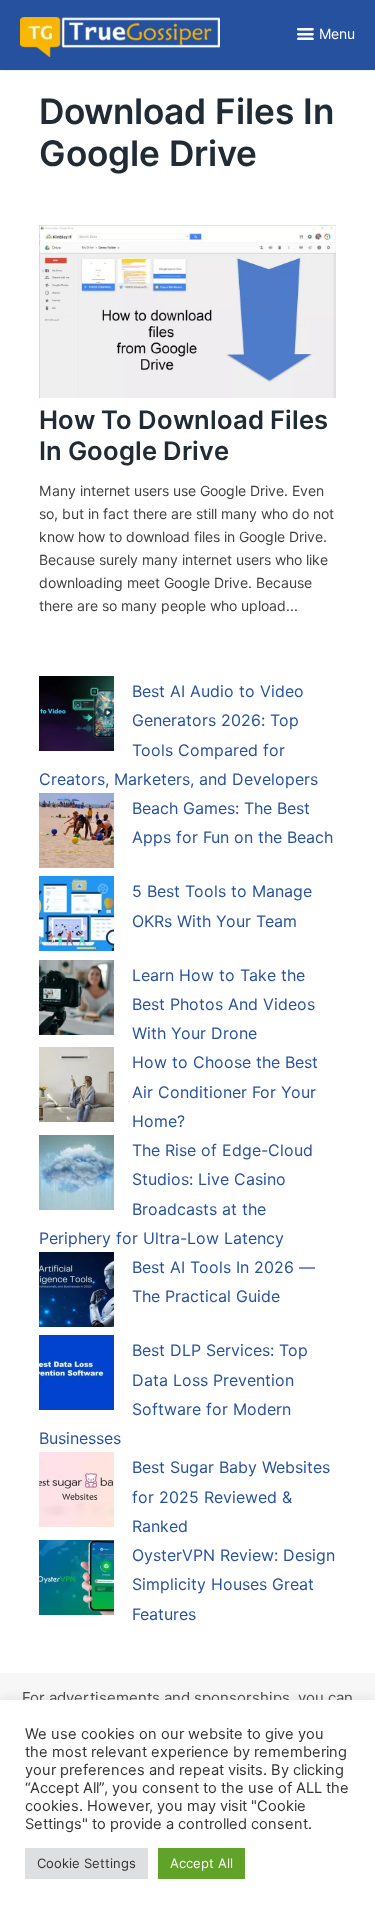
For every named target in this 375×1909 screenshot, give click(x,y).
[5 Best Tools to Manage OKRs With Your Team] (76, 917)
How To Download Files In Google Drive (183, 435)
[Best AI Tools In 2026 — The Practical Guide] (76, 1293)
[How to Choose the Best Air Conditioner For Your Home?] (76, 1088)
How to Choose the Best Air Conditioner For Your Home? (225, 1091)
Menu (337, 33)
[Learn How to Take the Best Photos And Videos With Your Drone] (76, 1001)
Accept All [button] (201, 1863)
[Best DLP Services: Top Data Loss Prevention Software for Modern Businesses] (76, 1376)
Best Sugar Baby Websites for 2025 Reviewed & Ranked (231, 1496)
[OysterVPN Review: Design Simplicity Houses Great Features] (76, 1581)
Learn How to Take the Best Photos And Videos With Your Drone (223, 1004)
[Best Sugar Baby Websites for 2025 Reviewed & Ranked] (76, 1493)
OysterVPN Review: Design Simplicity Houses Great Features (233, 1584)
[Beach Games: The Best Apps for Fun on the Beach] (76, 834)
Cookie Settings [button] (86, 1863)
